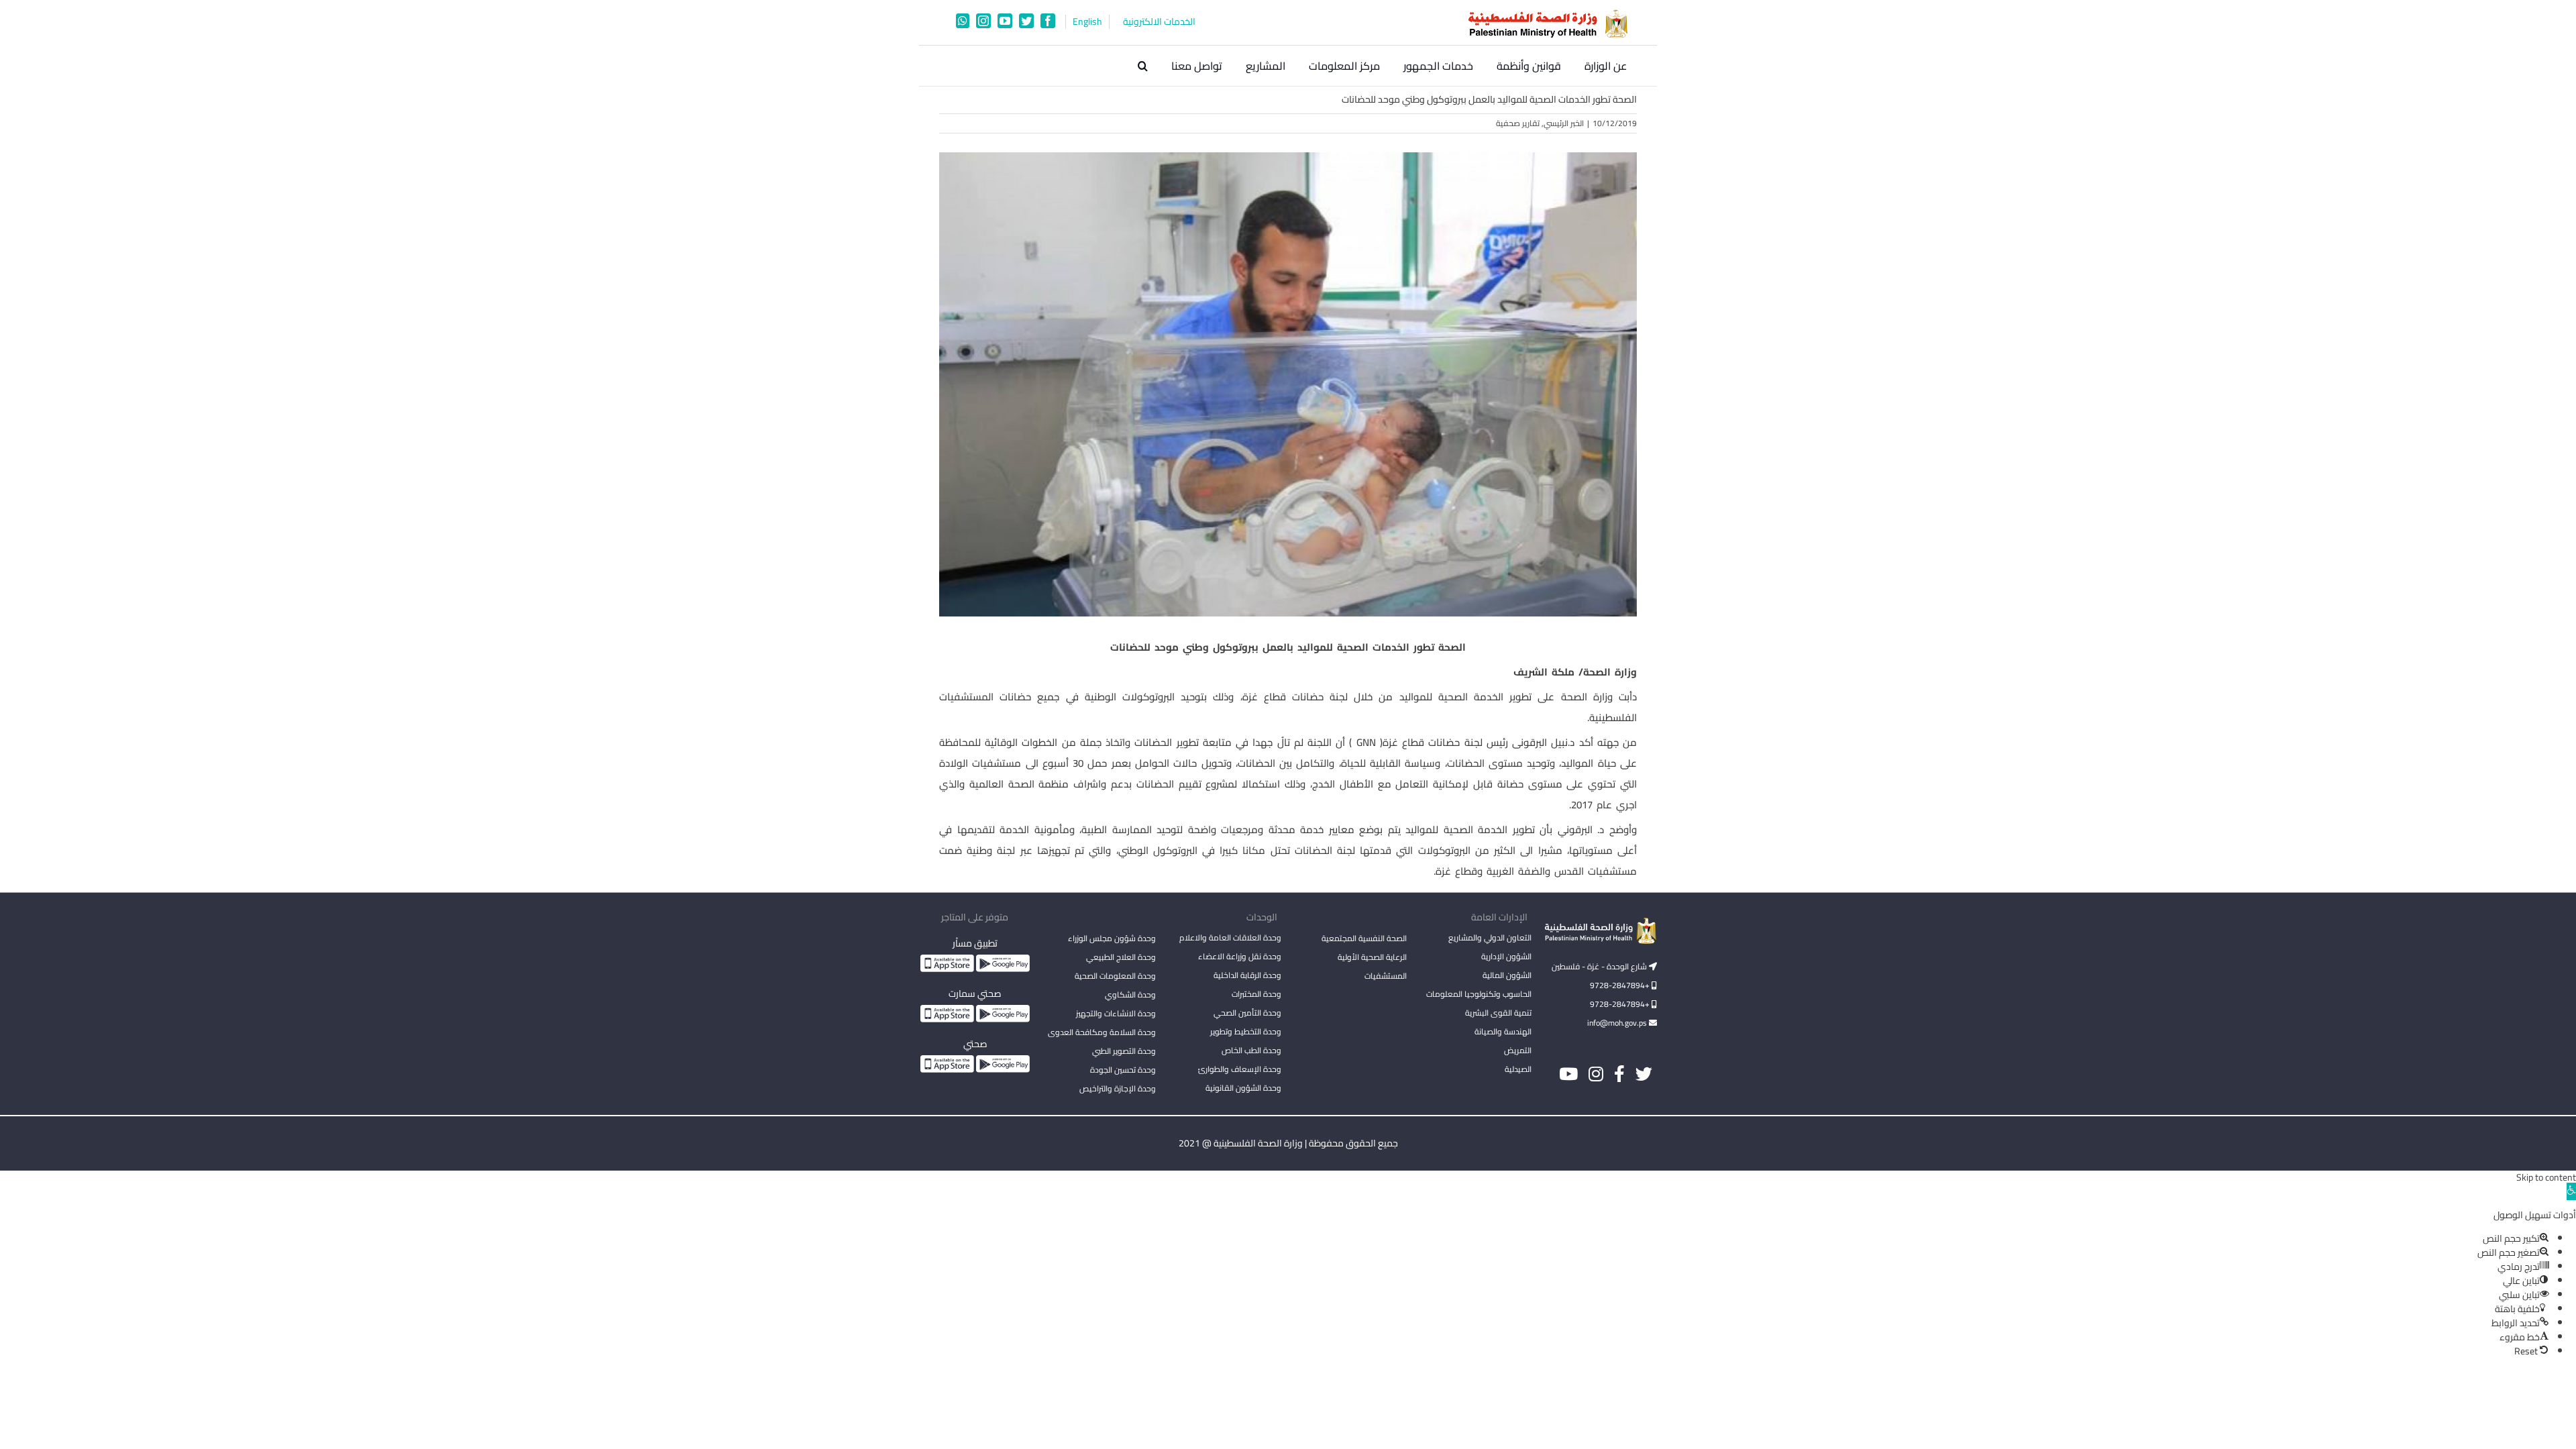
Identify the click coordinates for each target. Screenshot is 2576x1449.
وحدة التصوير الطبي (1124, 1051)
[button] (1143, 66)
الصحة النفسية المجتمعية (1364, 939)
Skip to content (2546, 1177)
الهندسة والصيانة (1503, 1031)
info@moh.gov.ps (1618, 1023)
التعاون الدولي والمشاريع (1490, 937)
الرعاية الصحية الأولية (1372, 957)
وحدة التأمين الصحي (1247, 1013)
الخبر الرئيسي (1564, 123)
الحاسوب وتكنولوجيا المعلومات (1479, 994)
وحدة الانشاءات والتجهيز (1116, 1013)
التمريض (1518, 1050)
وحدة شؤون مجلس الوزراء (1112, 939)
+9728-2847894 (1621, 985)
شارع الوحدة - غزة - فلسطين (1600, 966)
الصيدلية (1518, 1069)
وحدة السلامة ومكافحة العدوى (1102, 1032)
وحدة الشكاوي (1130, 995)
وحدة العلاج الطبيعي (1121, 957)
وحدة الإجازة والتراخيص (1118, 1088)
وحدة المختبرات (1256, 994)
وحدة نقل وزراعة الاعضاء (1240, 956)
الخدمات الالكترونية (1159, 22)
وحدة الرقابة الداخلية (1247, 975)
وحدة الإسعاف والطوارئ (1240, 1069)
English (1087, 22)
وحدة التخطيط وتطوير (1246, 1031)
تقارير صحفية (1518, 123)
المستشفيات (1386, 976)
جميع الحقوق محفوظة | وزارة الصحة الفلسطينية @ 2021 (1288, 1143)
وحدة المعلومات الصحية (1115, 976)
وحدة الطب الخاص (1251, 1050)
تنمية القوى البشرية (1498, 1013)
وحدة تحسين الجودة (1123, 1070)
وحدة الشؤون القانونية (1243, 1088)
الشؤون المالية (1507, 975)
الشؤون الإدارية (1506, 956)
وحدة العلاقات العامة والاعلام (1230, 937)
